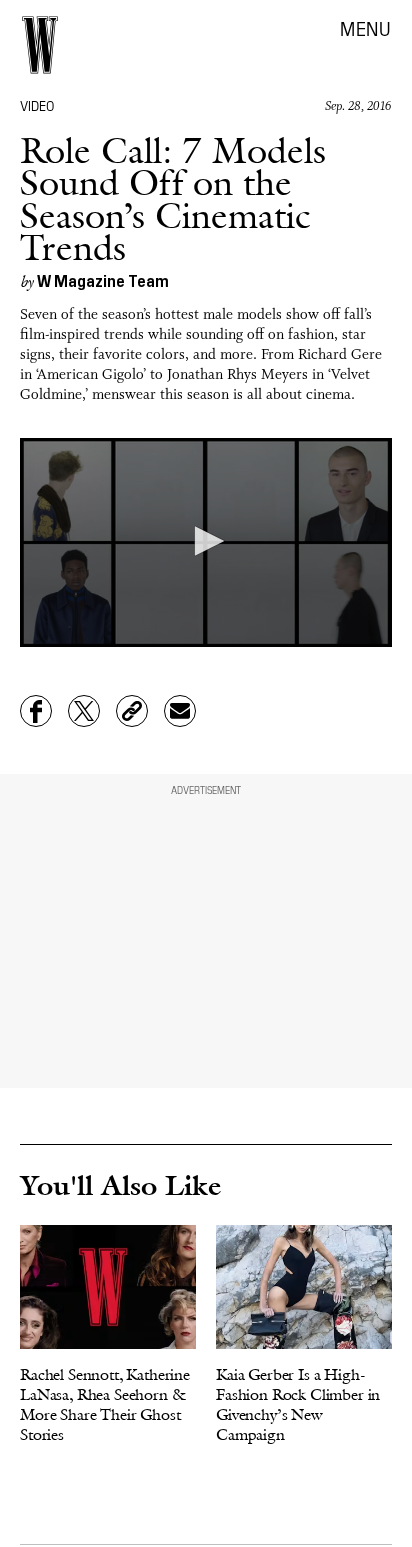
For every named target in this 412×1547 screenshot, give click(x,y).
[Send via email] (180, 711)
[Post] (84, 711)
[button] (206, 541)
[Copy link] (132, 711)
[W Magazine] (40, 45)
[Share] (36, 711)
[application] (206, 542)
